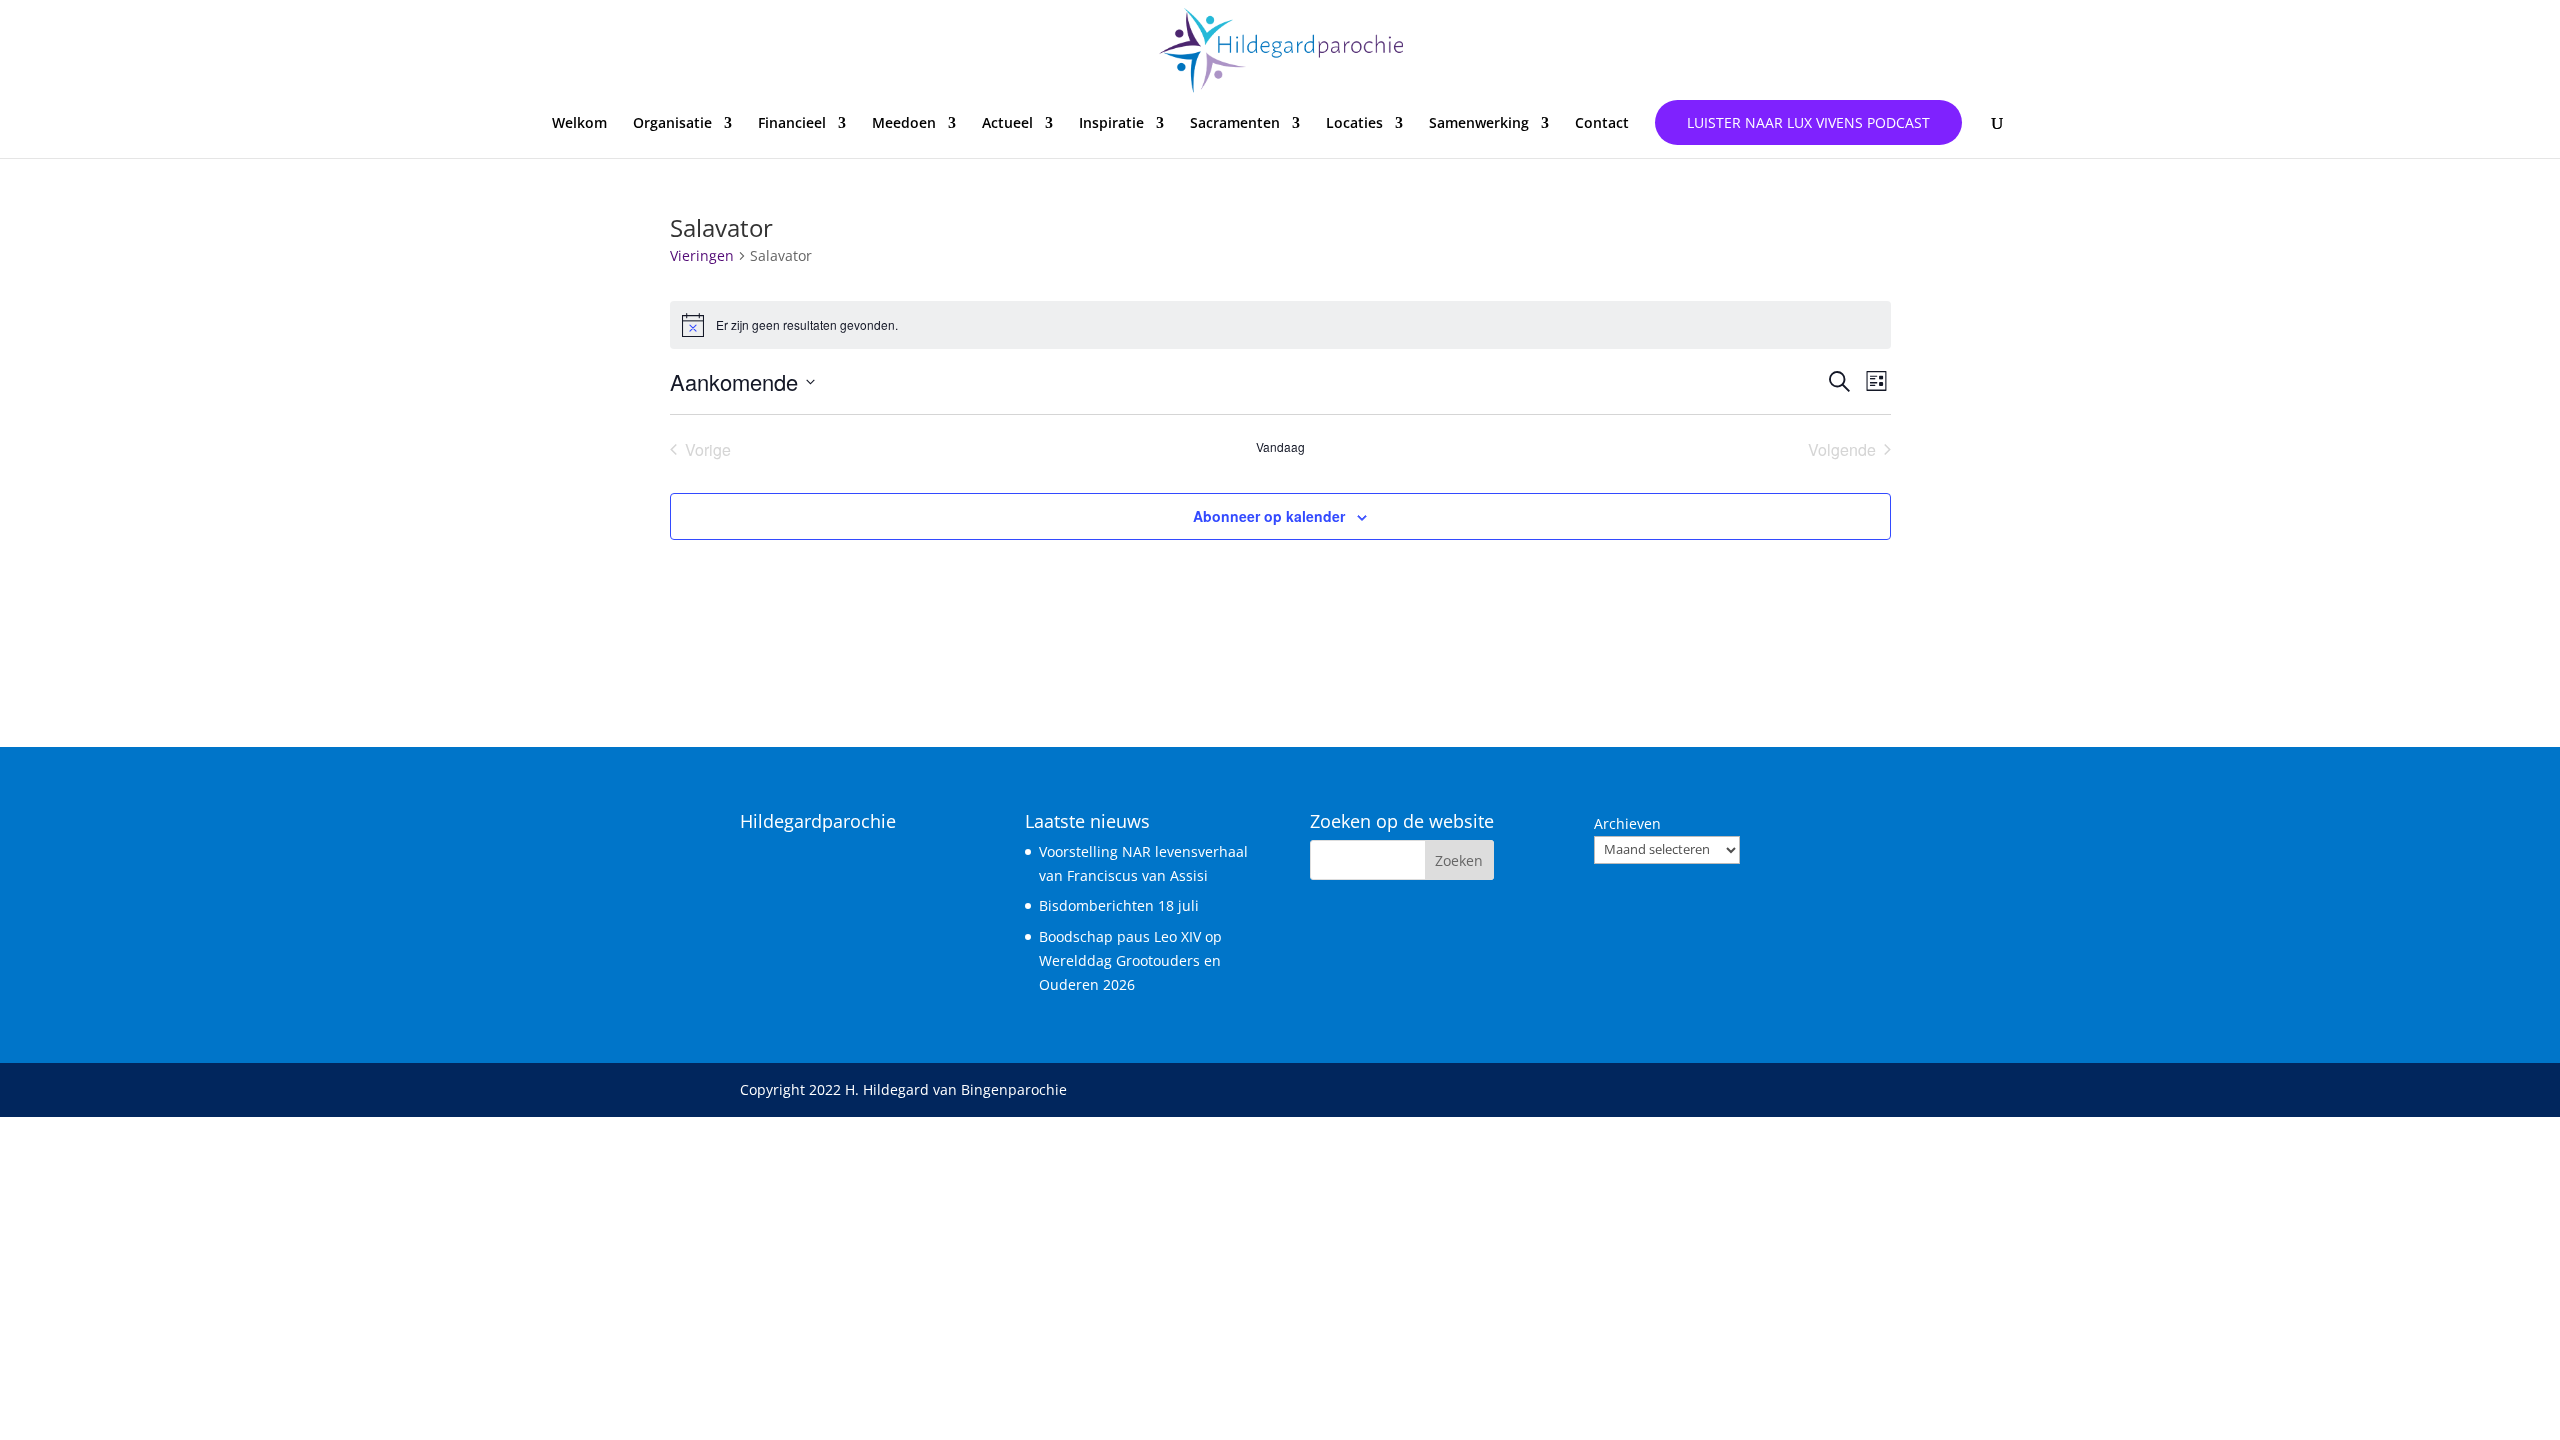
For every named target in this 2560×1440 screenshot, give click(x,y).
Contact (1602, 124)
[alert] (1280, 325)
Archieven (1627, 823)
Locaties (1354, 124)
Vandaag (1280, 447)
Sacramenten (1235, 124)
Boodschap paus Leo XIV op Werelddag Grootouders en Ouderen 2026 (1130, 960)
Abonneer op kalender (1269, 516)
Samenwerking (1479, 124)
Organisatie (672, 124)
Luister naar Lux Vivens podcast (1808, 122)
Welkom (579, 124)
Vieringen (702, 255)
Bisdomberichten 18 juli (1119, 905)
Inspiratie (1111, 124)
